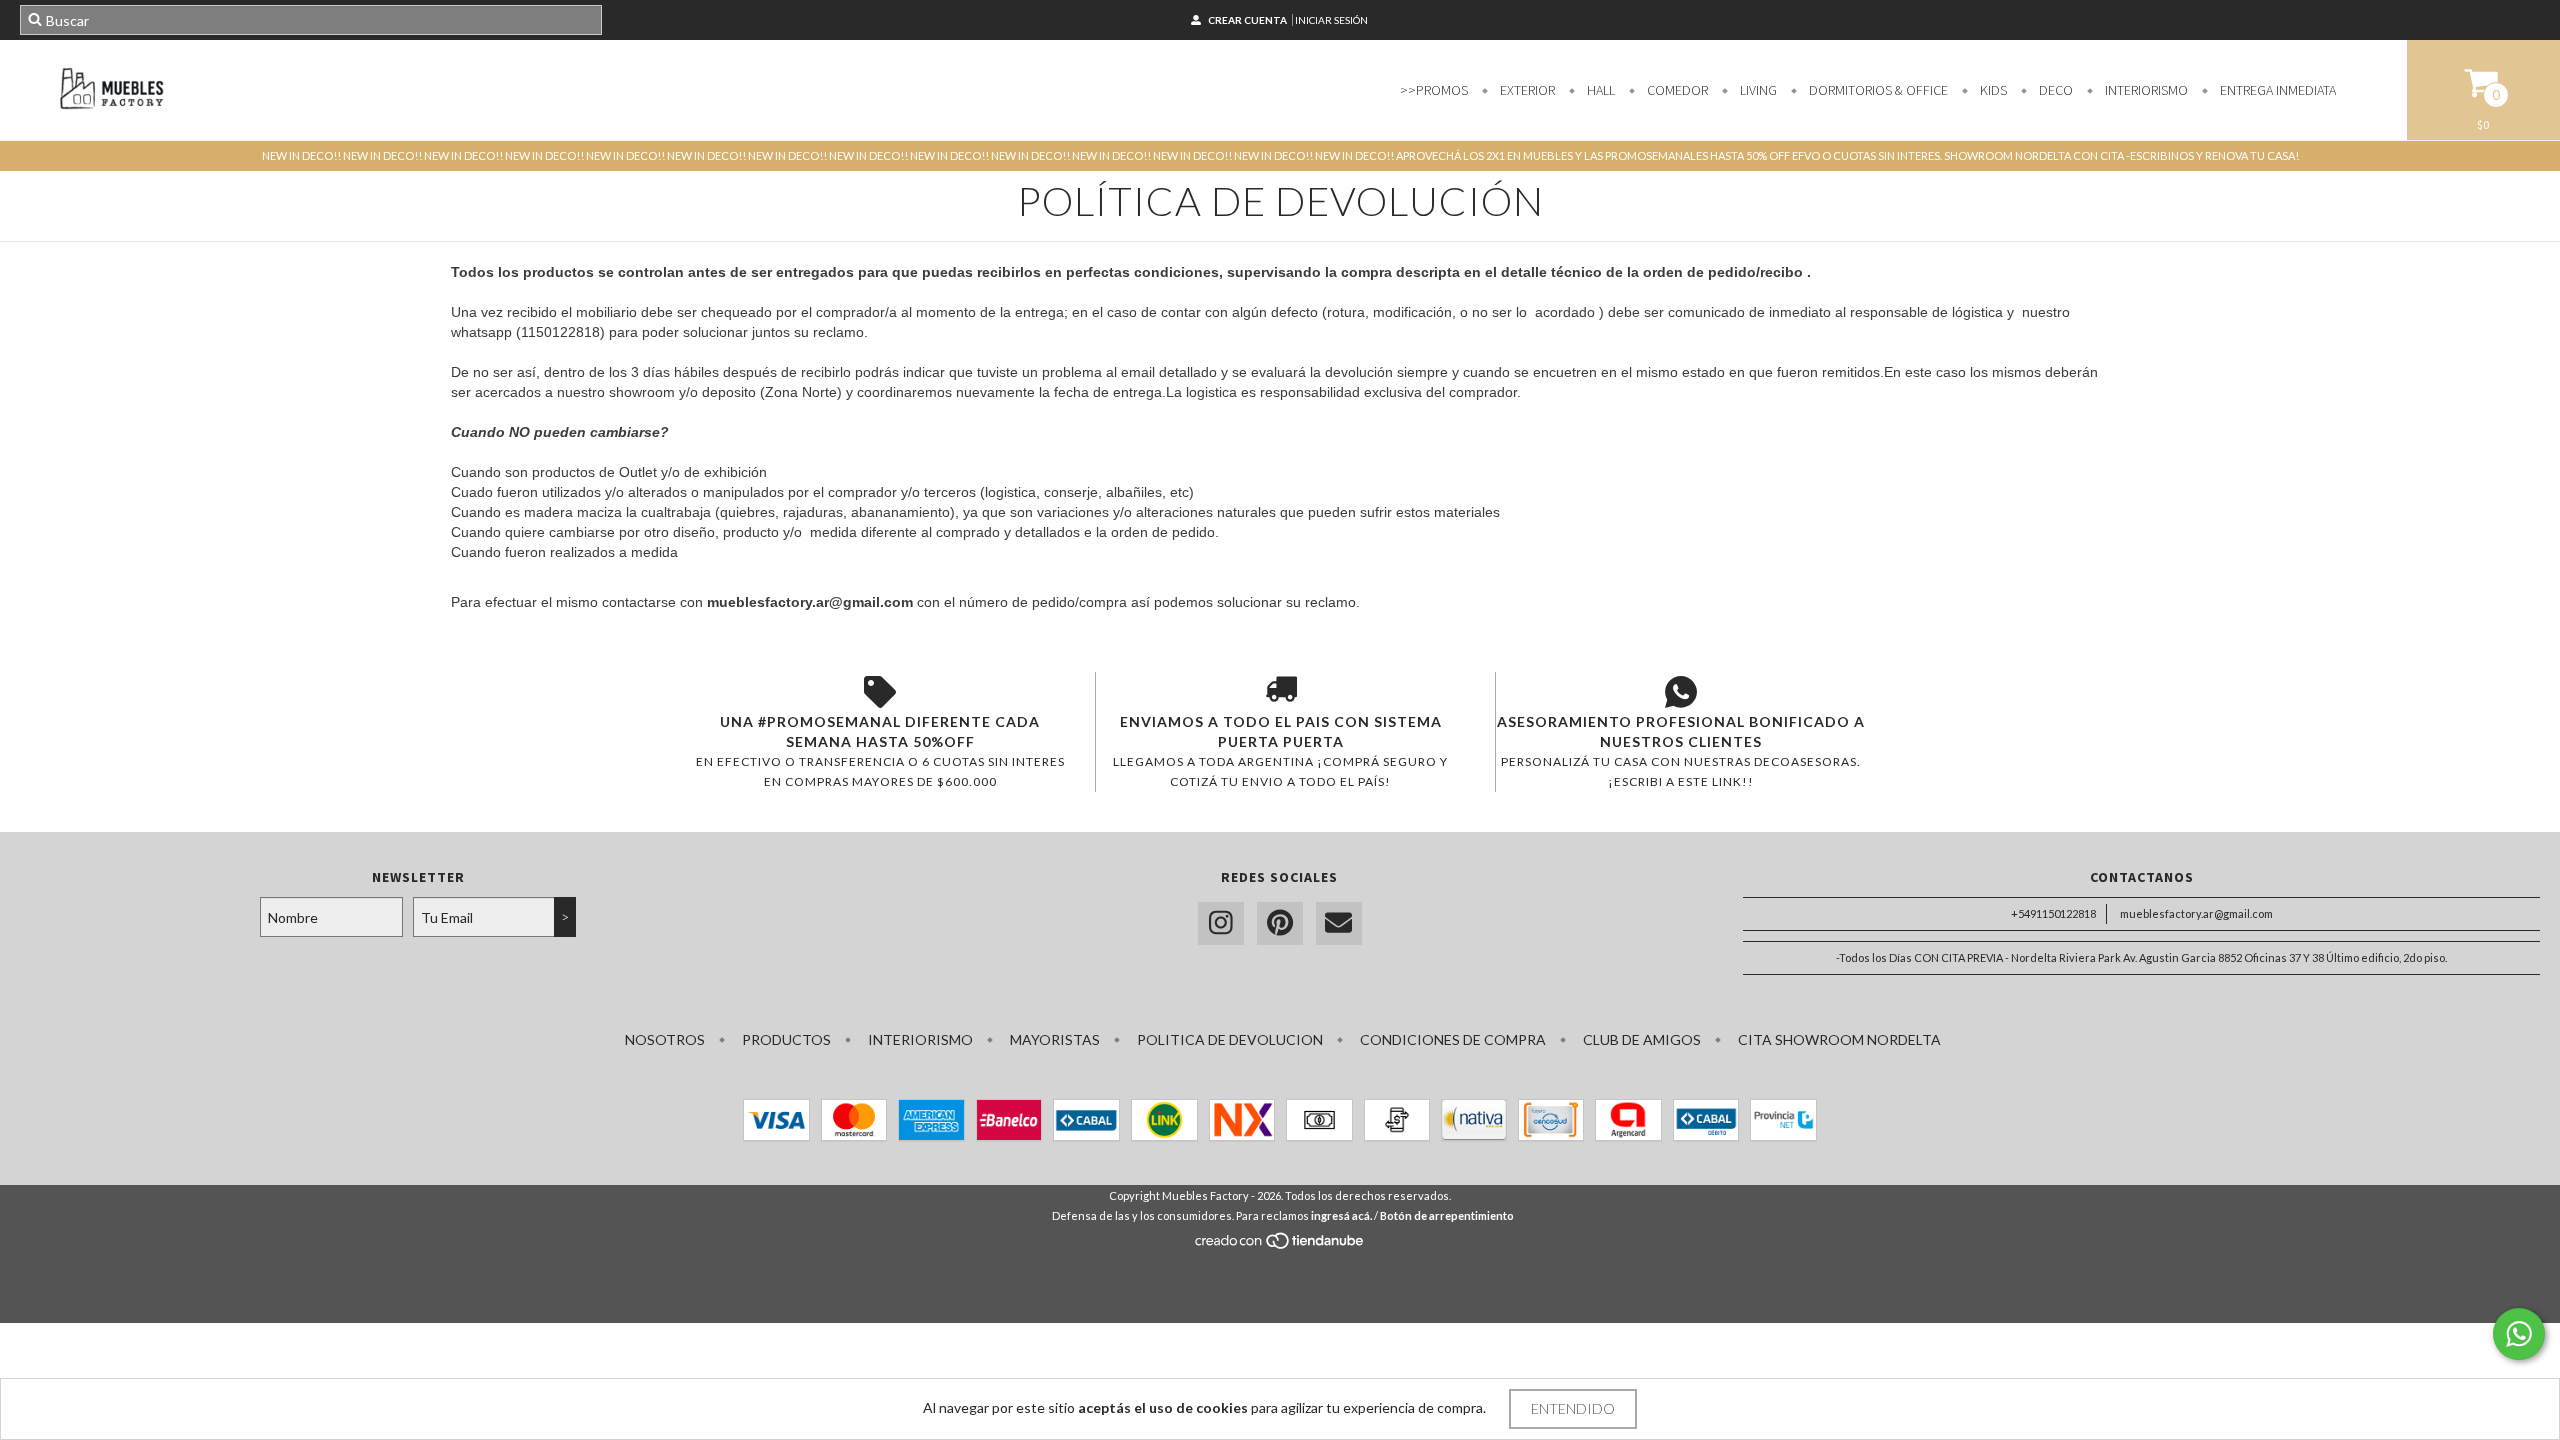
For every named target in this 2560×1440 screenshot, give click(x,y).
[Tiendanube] (1280, 1245)
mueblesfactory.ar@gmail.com (2196, 913)
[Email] (1339, 923)
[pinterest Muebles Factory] (1280, 923)
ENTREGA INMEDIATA (2276, 90)
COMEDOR (1676, 90)
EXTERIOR (1526, 90)
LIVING (1757, 90)
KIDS (1992, 90)
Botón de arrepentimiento (1447, 1215)
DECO (2054, 90)
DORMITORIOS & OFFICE (1877, 90)
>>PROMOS (1434, 90)
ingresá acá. (1341, 1215)
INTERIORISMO (2145, 90)
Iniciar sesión (1331, 20)
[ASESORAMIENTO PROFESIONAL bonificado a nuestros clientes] (1680, 692)
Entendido (1573, 1408)
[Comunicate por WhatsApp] (2519, 1334)
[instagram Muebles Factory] (1221, 923)
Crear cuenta (1247, 20)
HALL (1599, 90)
